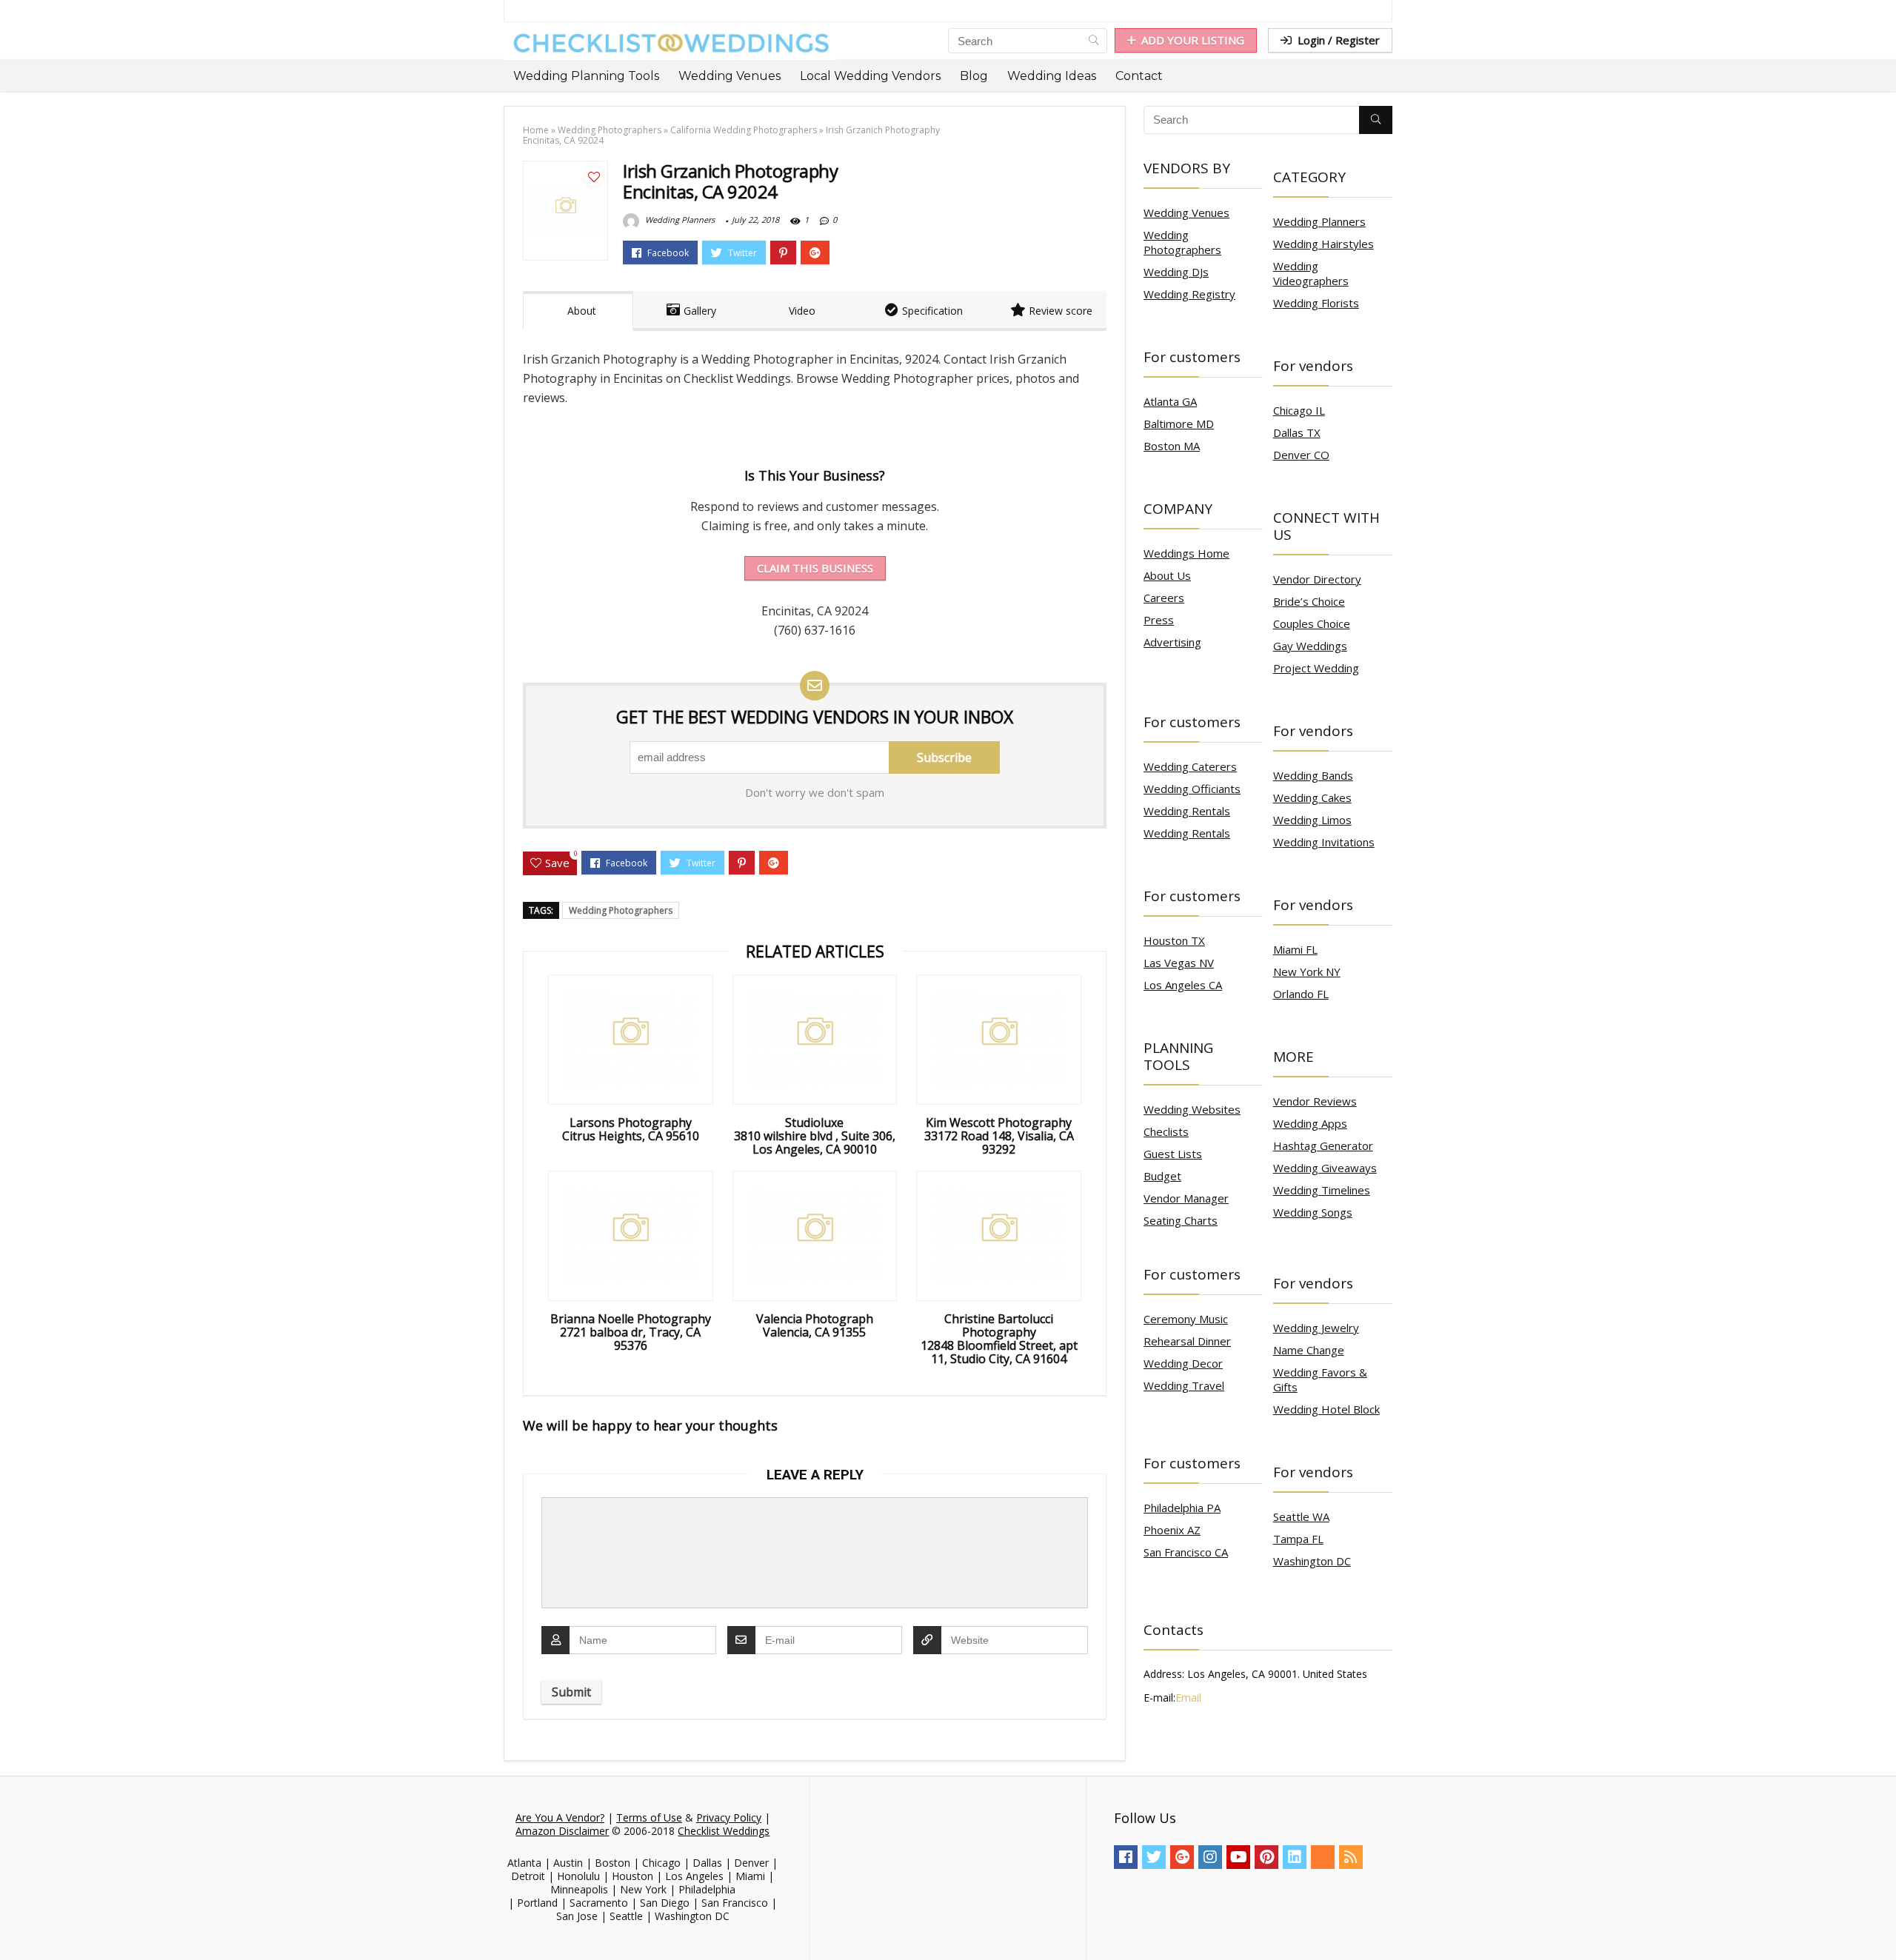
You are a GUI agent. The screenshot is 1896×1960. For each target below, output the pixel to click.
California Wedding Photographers (744, 130)
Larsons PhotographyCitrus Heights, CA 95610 (631, 1129)
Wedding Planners (679, 220)
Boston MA (1172, 446)
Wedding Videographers (1311, 273)
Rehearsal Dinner (1187, 1341)
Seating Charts (1181, 1220)
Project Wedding (1316, 668)
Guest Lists (1173, 1154)
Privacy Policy (729, 1817)
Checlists (1166, 1131)
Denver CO (1301, 455)
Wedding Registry (1189, 294)
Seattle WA (1301, 1516)
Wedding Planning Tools (586, 76)
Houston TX (1174, 940)
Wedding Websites (1192, 1109)
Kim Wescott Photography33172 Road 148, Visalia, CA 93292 (999, 1136)
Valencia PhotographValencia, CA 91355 (815, 1325)
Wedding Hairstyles (1323, 244)
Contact (1139, 76)
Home (536, 130)
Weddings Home (1186, 553)
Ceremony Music (1186, 1319)
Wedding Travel (1184, 1385)
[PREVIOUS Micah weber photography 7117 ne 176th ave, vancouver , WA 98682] (15, 1923)
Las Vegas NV (1179, 963)
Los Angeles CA (1183, 985)
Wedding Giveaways (1325, 1168)
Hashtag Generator (1323, 1145)
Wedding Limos (1312, 820)
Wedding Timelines (1322, 1190)
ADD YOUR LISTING (1193, 40)
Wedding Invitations (1324, 842)
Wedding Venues (730, 76)
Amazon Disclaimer (562, 1831)
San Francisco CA (1186, 1552)
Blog (974, 76)
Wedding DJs (1176, 272)
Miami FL (1295, 949)
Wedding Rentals (1187, 811)
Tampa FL (1298, 1539)
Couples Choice (1312, 623)
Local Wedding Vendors (870, 76)
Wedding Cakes (1312, 797)
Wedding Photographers (610, 130)
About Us (1167, 575)
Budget (1162, 1176)
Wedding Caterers (1190, 766)
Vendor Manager (1186, 1198)
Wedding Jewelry (1316, 1328)
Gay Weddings (1310, 646)
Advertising (1172, 642)
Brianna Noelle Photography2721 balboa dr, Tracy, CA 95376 (631, 1332)
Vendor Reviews (1315, 1101)
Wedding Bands (1313, 775)
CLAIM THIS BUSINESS (815, 568)
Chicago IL (1299, 410)
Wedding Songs (1313, 1212)
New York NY (1307, 971)
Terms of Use (649, 1817)
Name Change (1309, 1350)
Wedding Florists (1316, 303)
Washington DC (1312, 1561)
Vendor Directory (1317, 579)
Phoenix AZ (1172, 1530)
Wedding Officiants (1192, 789)
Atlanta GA (1170, 401)
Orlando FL (1301, 994)
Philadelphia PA (1182, 1508)
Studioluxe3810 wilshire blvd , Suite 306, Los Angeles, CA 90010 (815, 1136)
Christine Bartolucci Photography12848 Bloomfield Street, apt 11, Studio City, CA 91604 (999, 1339)
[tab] (578, 311)
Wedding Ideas (1052, 76)
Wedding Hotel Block (1326, 1409)
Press (1159, 620)
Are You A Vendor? (560, 1817)
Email (1188, 1698)
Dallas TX (1297, 432)
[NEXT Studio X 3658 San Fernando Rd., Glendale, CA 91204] (1881, 1923)
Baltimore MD (1179, 424)
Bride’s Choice (1309, 601)
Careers (1164, 598)
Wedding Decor (1183, 1363)
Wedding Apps (1310, 1123)
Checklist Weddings (724, 1831)
